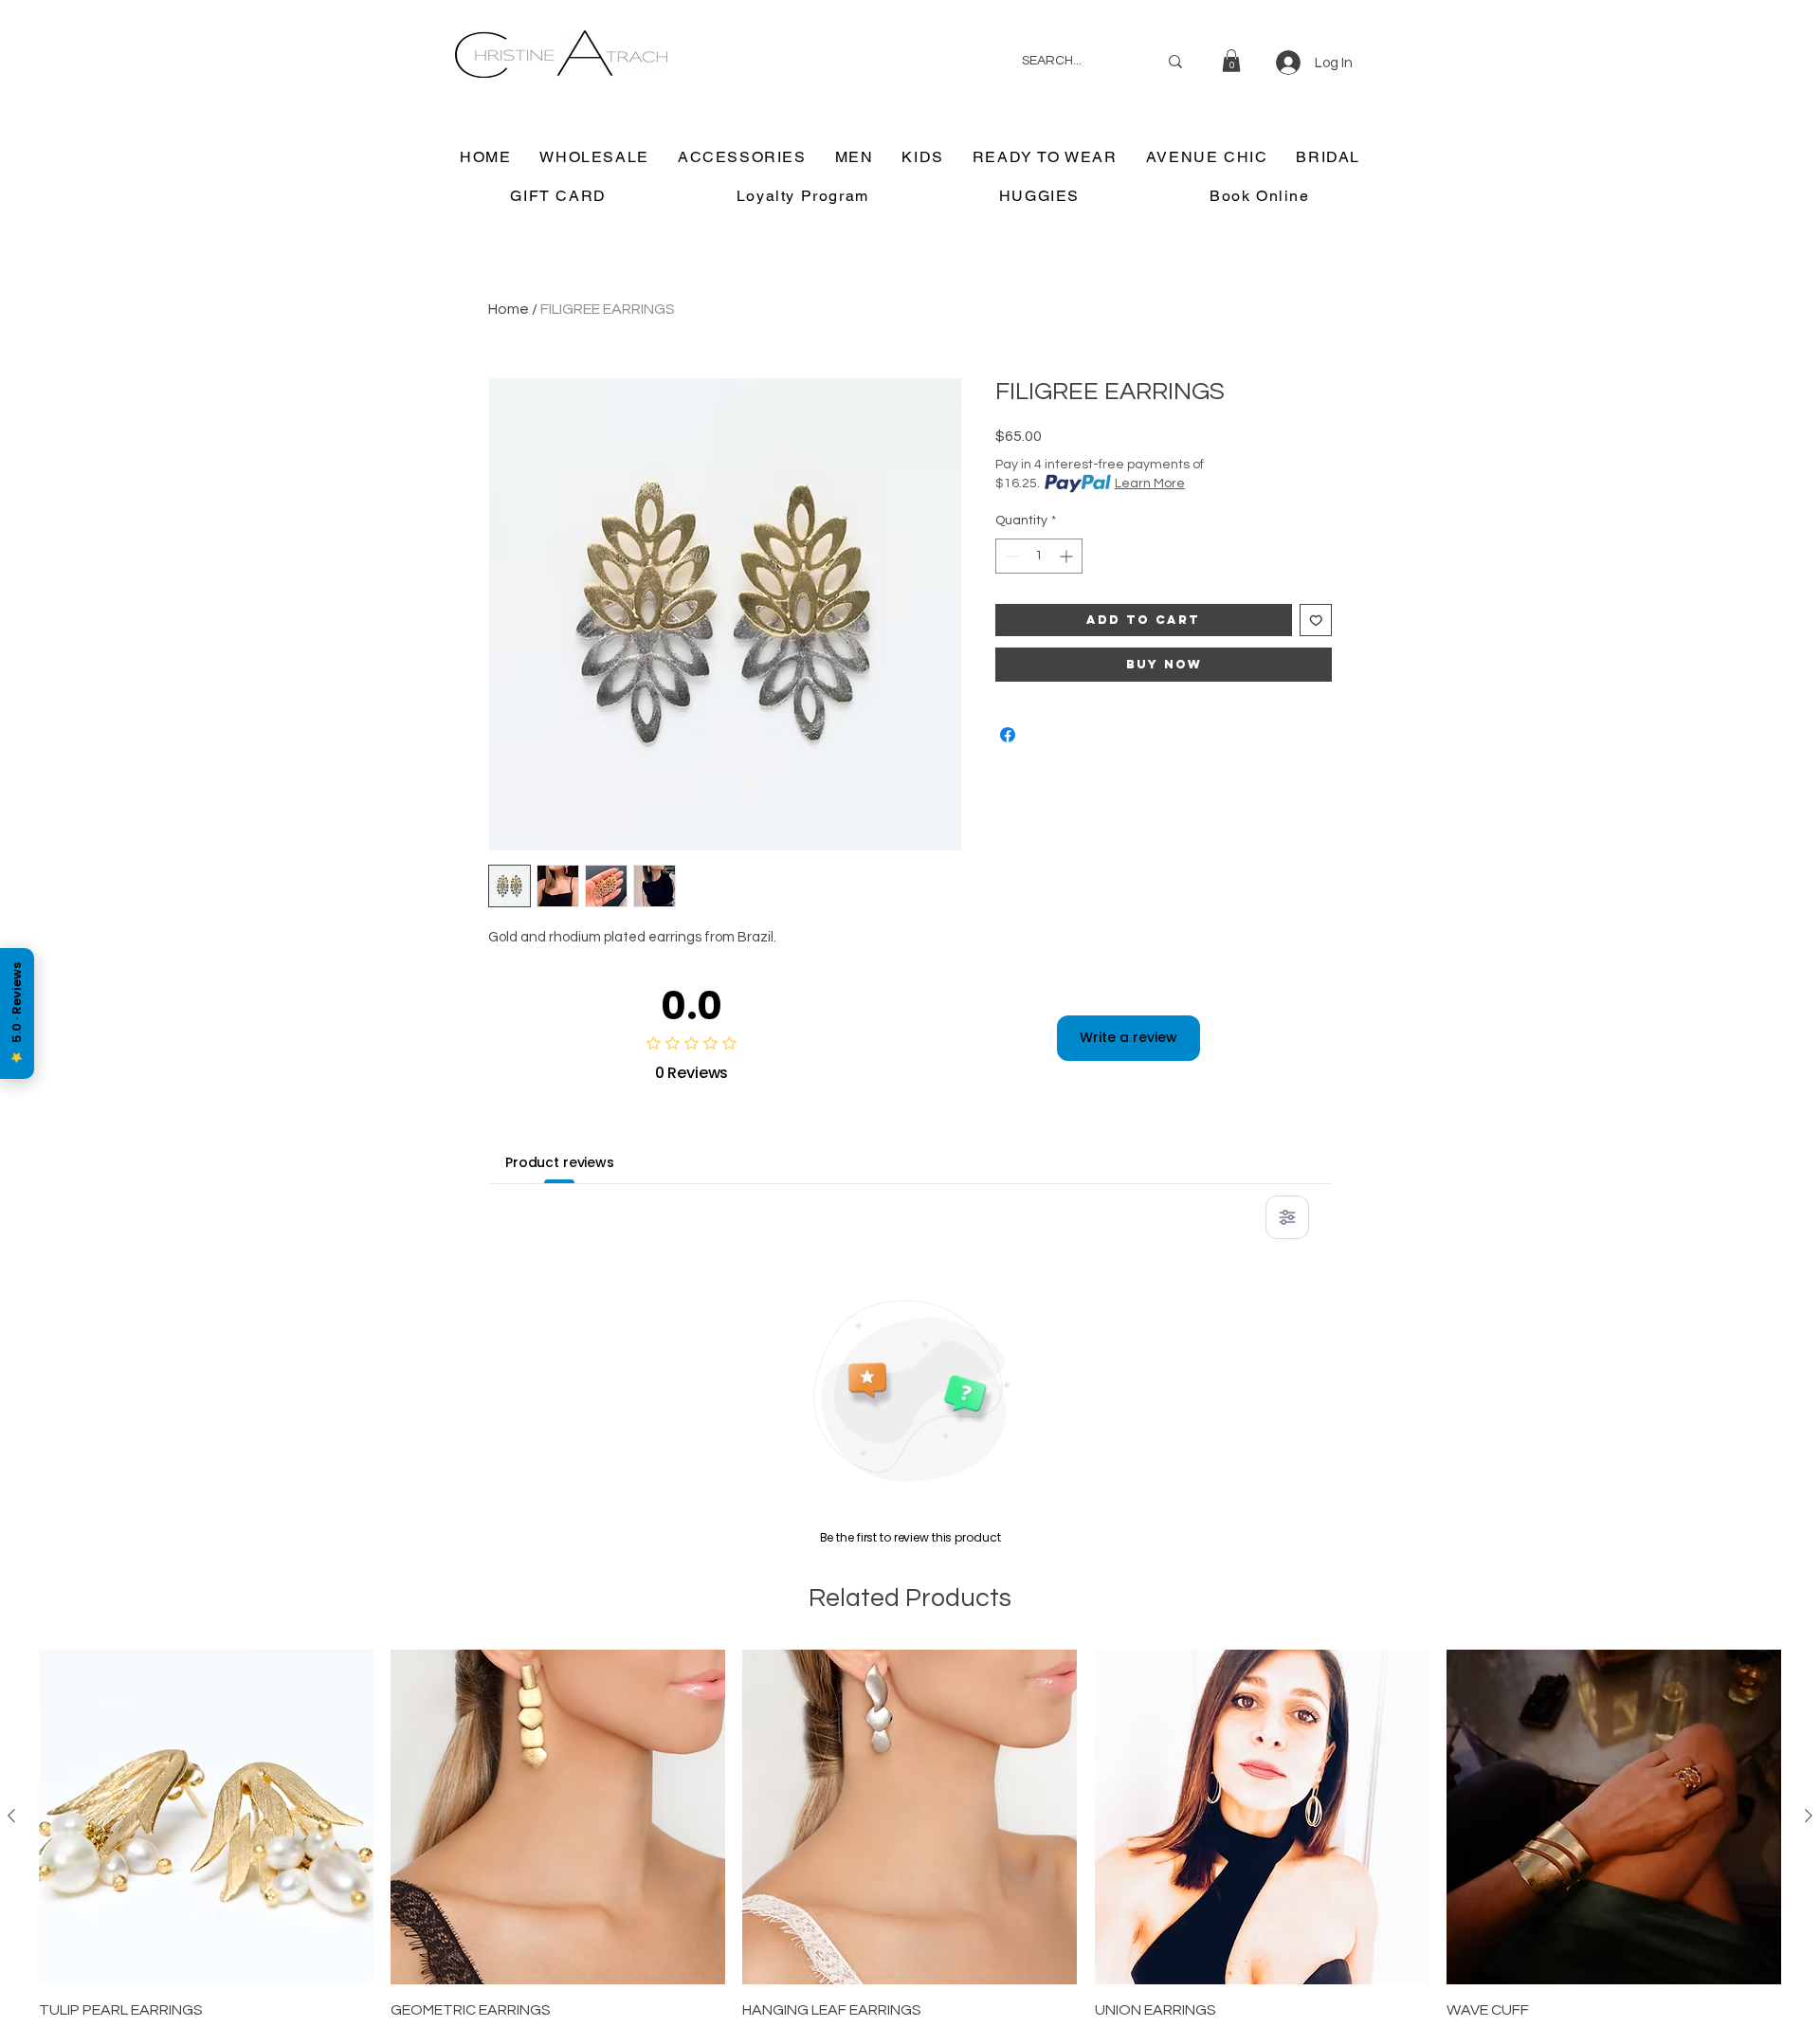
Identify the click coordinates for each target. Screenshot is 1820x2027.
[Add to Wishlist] (1316, 621)
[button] (1231, 61)
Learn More (1150, 484)
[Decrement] (1010, 556)
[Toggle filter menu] (1287, 1217)
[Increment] (1068, 556)
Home (509, 309)
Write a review (1128, 1037)
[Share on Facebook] (1008, 735)
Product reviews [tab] (560, 1162)
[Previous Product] (11, 1816)
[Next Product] (1809, 1816)
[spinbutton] (1039, 556)
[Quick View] (206, 1817)
